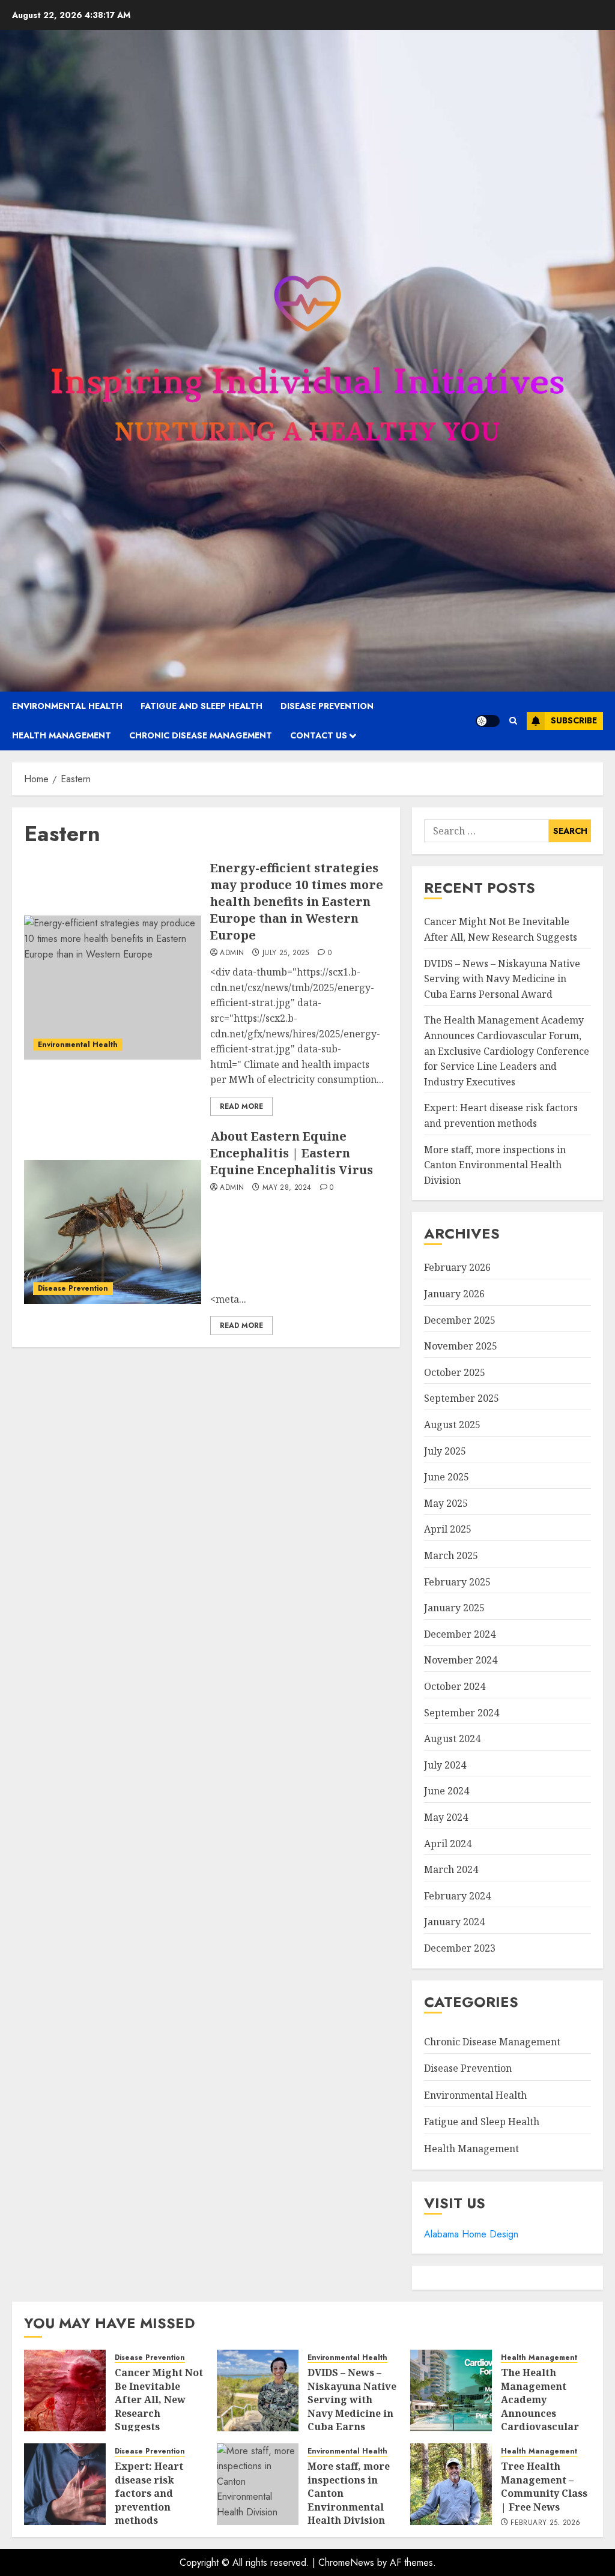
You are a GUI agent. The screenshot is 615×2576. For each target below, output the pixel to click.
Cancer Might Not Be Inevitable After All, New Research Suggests (159, 2400)
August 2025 (452, 1425)
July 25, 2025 (286, 953)
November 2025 (461, 1346)
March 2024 (451, 1869)
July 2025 (445, 1451)
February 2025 (457, 1582)
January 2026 (454, 1294)
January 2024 (454, 1922)
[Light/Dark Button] (488, 721)
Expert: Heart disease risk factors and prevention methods (149, 2493)
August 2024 (452, 1739)
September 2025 (462, 1398)
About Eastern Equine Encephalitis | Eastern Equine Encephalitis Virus (292, 1153)
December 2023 (460, 1948)
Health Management (62, 735)
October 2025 (455, 1372)
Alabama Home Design (471, 2234)
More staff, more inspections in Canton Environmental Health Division (495, 1165)
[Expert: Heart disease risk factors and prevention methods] (65, 2484)
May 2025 (446, 1503)
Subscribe (574, 720)
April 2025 (448, 1529)
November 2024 (461, 1660)
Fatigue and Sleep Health (201, 706)
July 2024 (445, 1765)
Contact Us (319, 735)
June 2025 (447, 1477)
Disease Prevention (327, 706)
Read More (241, 1106)
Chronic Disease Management (201, 735)
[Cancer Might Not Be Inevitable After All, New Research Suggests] (65, 2390)
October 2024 (455, 1686)
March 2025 (451, 1555)
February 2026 (457, 1267)
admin (232, 953)
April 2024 (448, 1844)
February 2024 (457, 1896)
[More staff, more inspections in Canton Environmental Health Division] (258, 2484)
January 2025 (454, 1608)
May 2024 (446, 1817)
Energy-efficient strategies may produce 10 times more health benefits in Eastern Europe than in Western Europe (297, 901)
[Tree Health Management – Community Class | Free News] (451, 2484)
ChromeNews (346, 2562)
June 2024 (447, 1791)
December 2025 (460, 1320)
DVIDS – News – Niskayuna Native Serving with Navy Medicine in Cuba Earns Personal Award (502, 979)
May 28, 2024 (287, 1188)
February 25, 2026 (545, 2523)
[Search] (513, 721)
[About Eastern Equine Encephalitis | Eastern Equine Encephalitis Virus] (113, 1232)
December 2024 (460, 1634)
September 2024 (462, 1713)
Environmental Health (67, 706)
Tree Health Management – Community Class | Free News (544, 2486)
